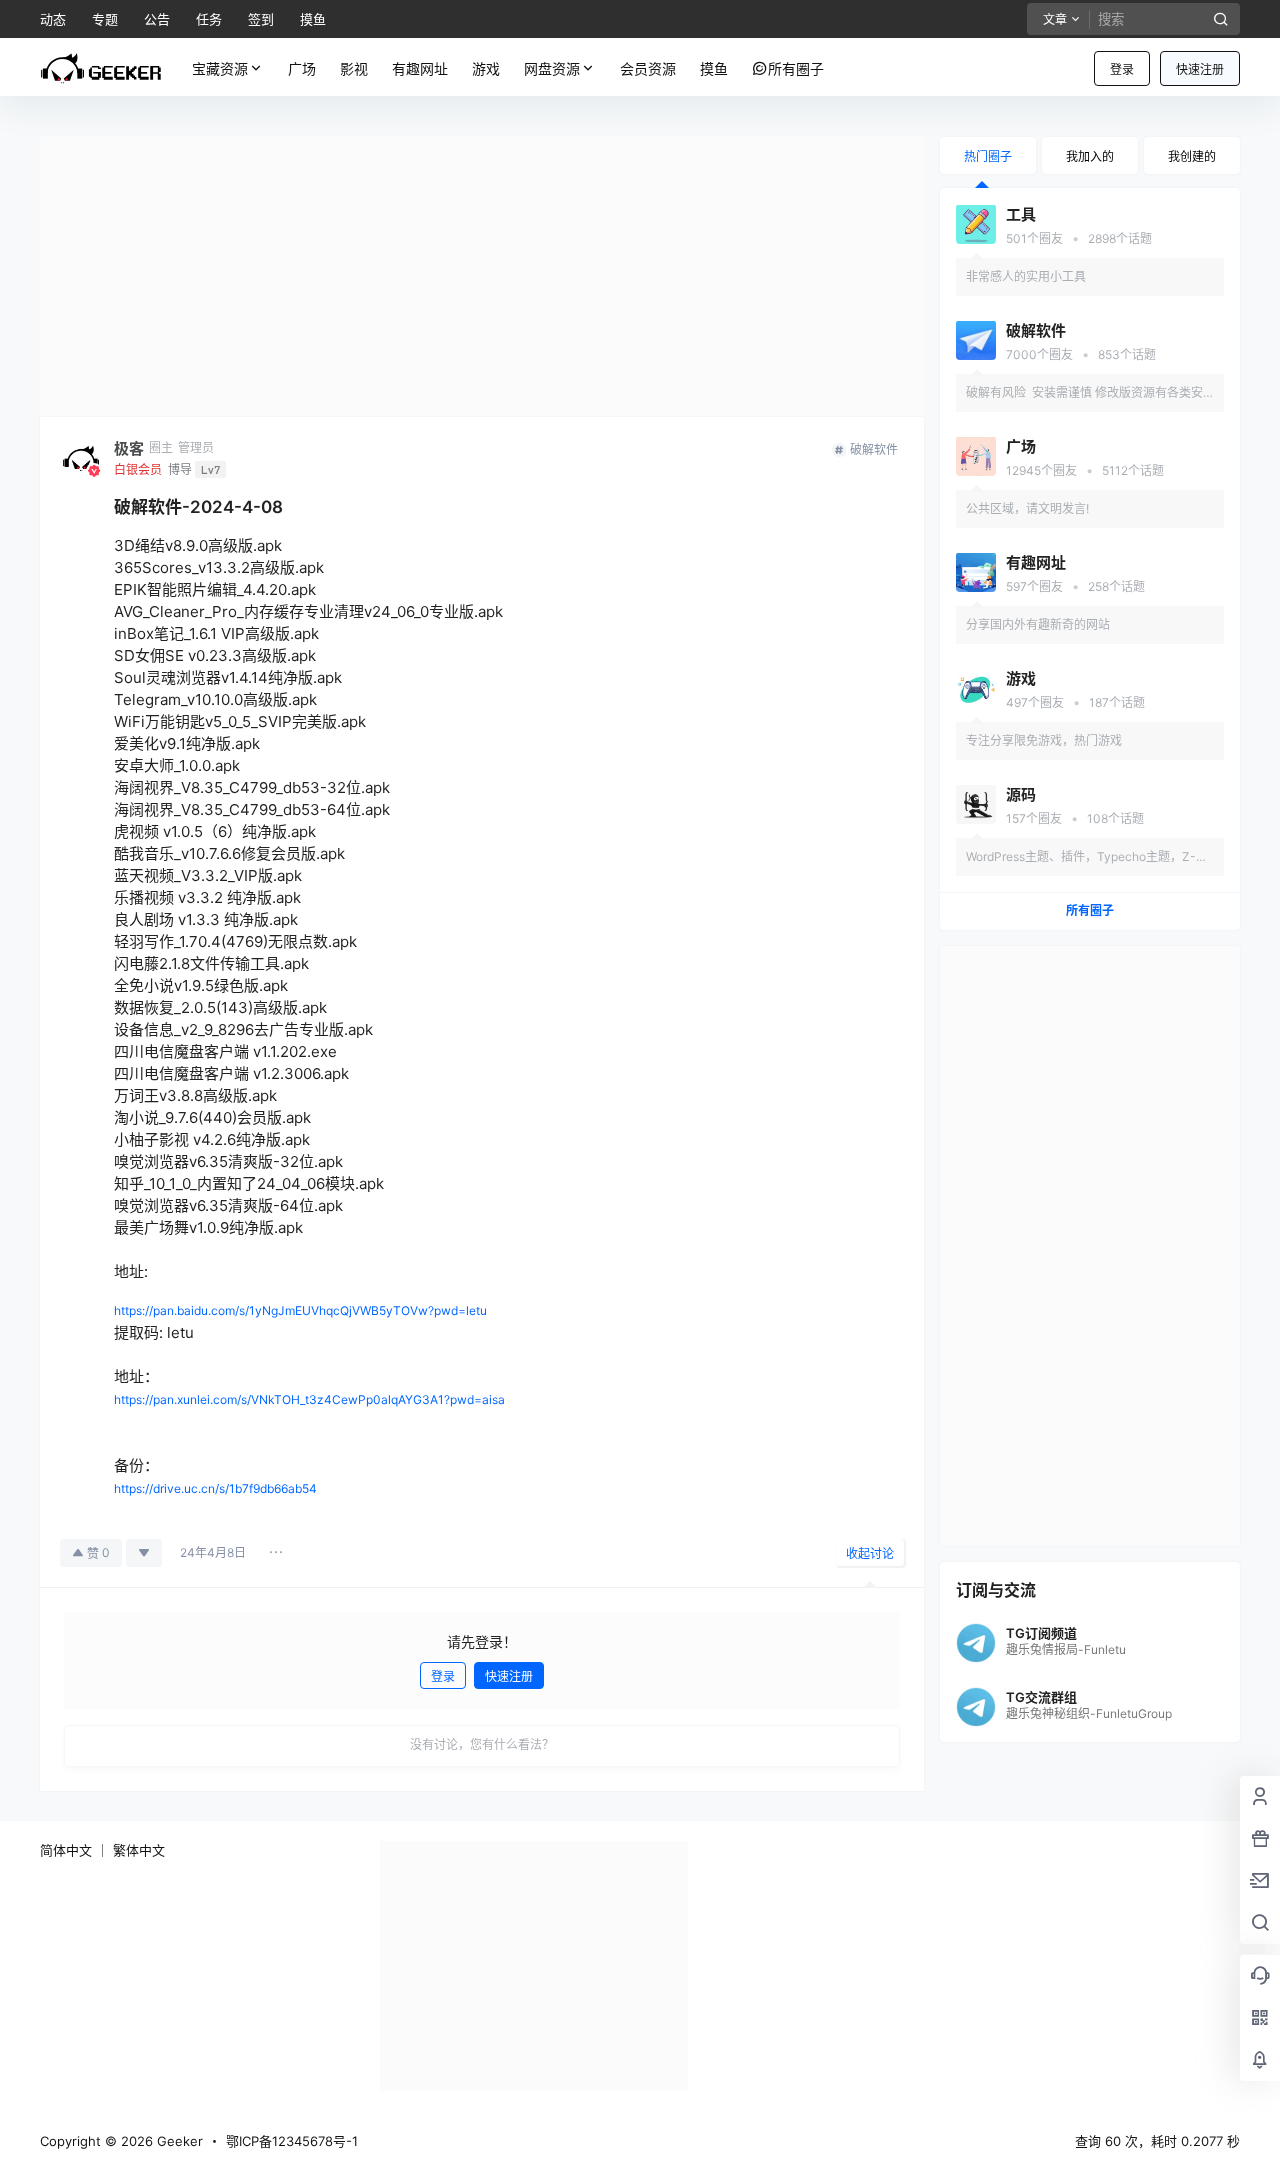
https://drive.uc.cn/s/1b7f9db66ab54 (215, 1488)
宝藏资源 (220, 68)
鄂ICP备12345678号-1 (292, 2141)
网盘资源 (552, 68)
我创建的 (1192, 156)
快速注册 (1200, 69)
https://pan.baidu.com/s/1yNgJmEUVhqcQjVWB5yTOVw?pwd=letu (300, 1310)
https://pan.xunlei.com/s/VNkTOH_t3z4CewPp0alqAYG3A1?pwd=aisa (309, 1399)
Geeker (178, 2141)
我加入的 (1090, 156)
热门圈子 (988, 156)
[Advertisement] (482, 277)
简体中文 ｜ (74, 1850)
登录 (1122, 69)
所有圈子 (1090, 910)
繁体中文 (139, 1850)
